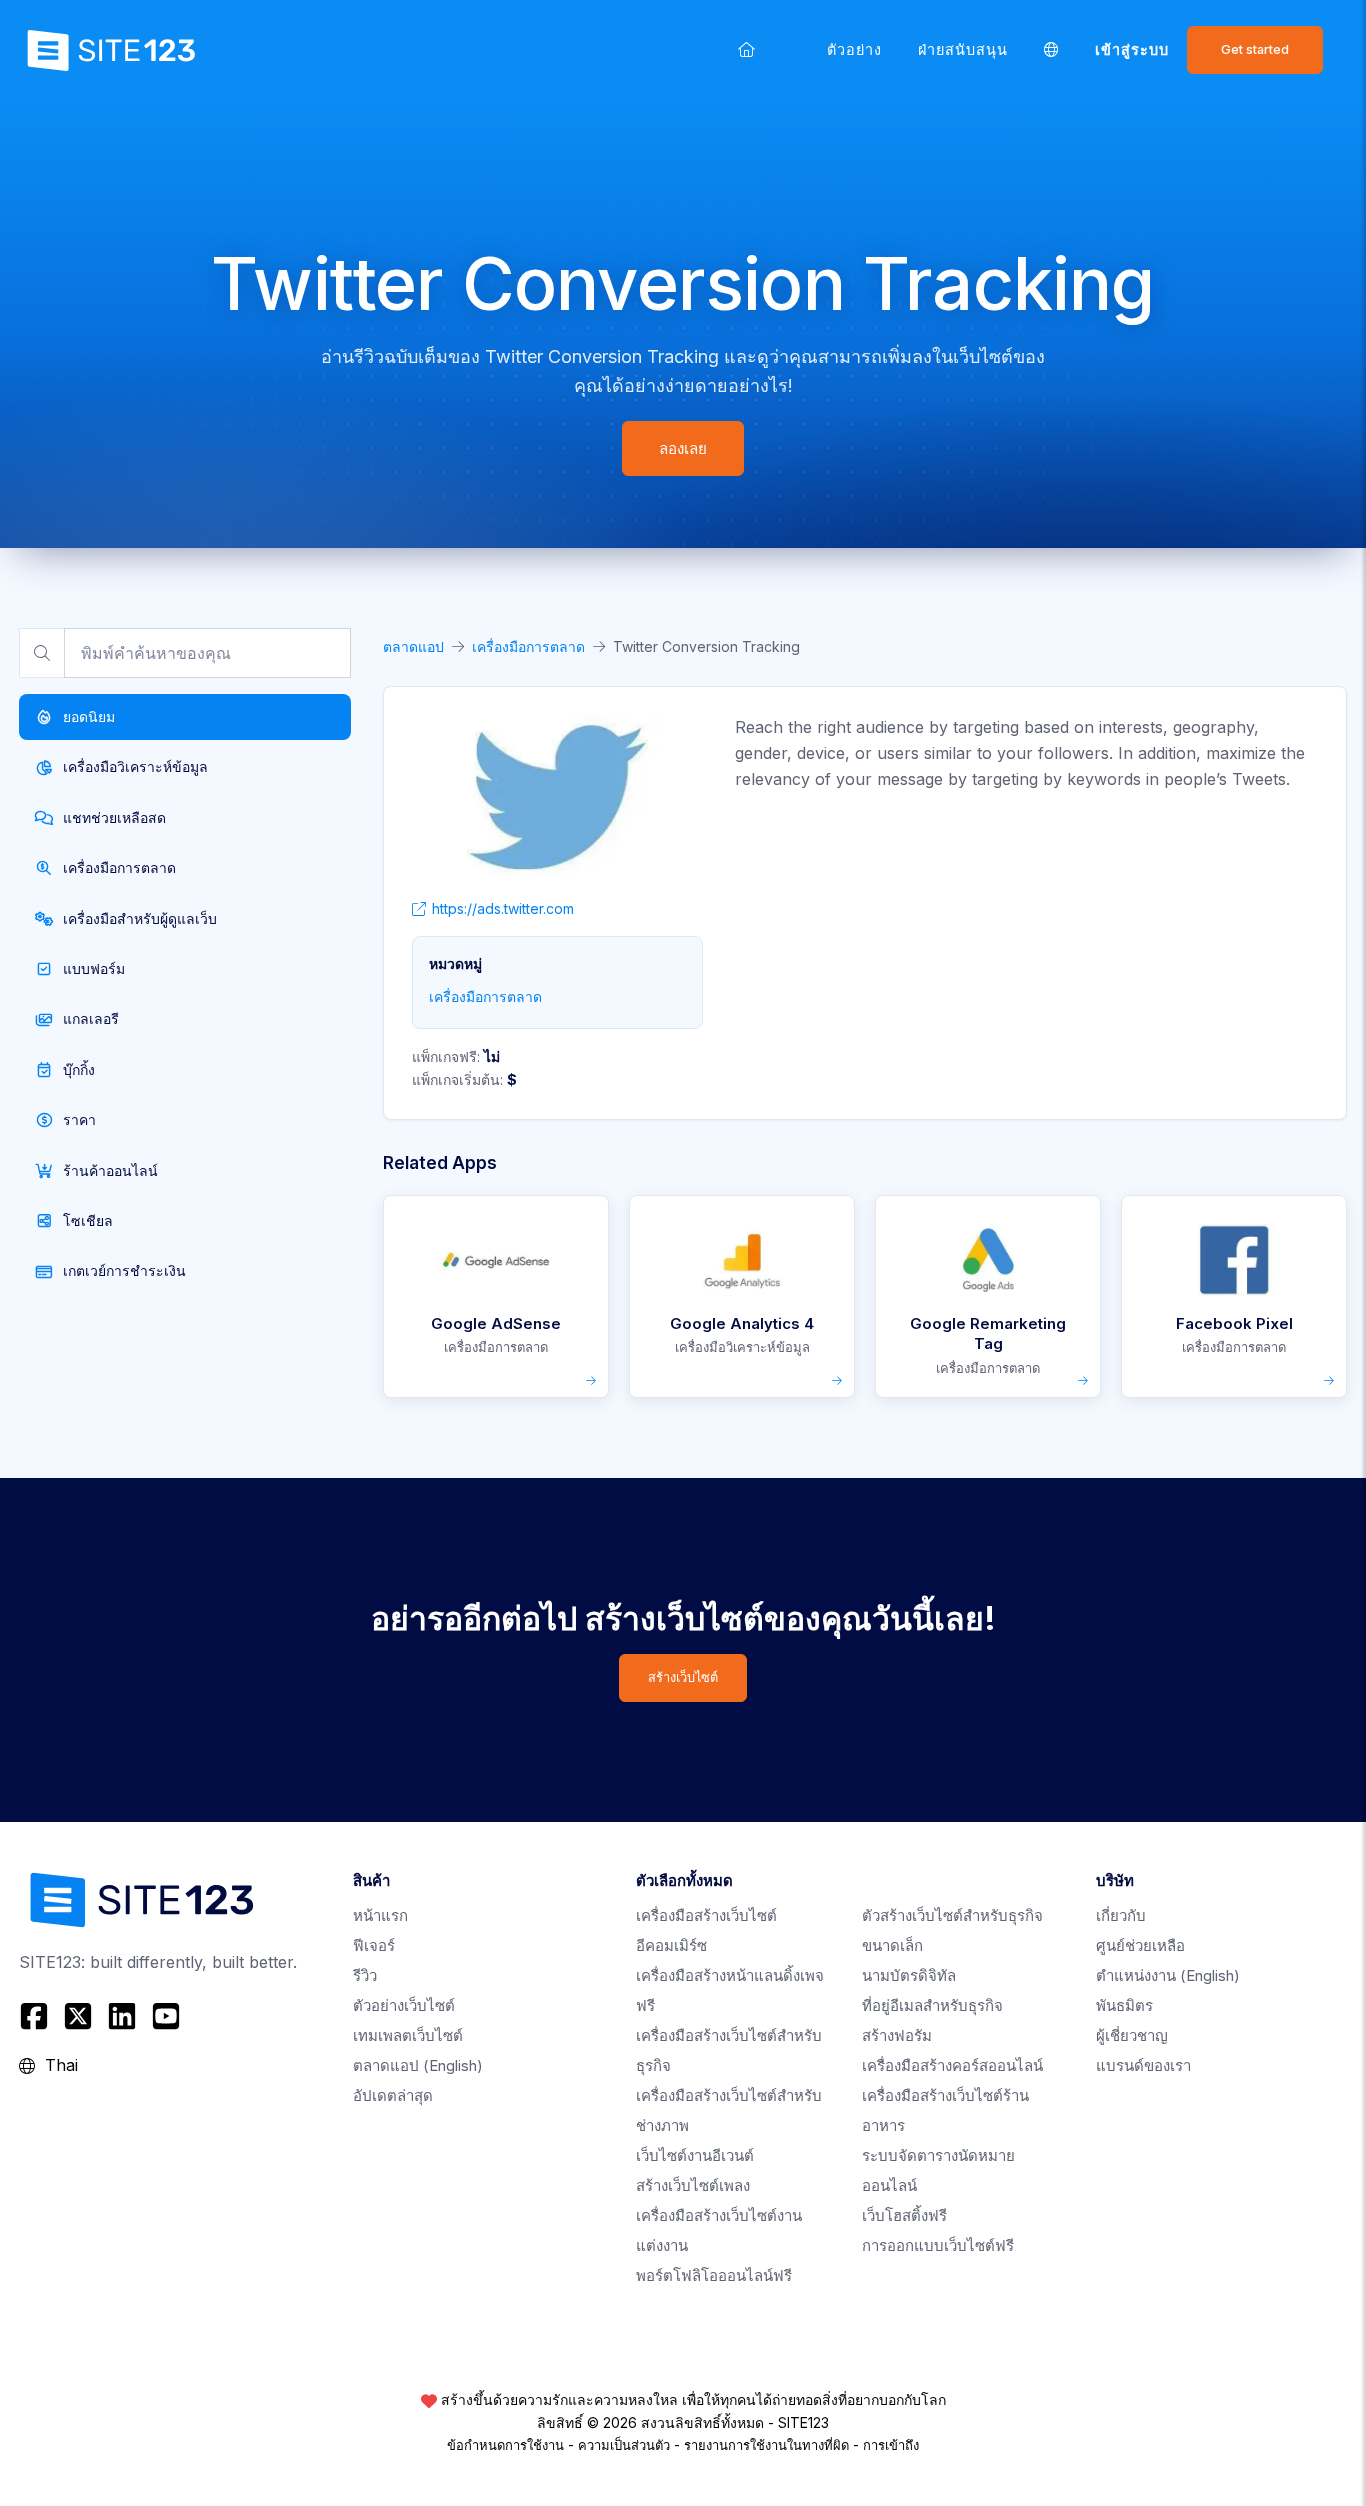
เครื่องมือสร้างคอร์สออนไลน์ (952, 2065)
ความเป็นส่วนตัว (624, 2445)
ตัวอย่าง (854, 49)
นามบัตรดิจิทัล (909, 1975)
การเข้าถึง (891, 2445)
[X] (78, 2016)
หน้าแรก (380, 1915)
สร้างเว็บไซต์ (683, 1677)
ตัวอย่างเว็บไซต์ (404, 2005)
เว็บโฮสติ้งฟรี (904, 2215)
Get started (1255, 49)
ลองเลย (683, 448)
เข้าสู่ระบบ (1132, 49)
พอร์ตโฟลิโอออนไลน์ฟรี (714, 2275)
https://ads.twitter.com (503, 908)
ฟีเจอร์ (374, 1945)
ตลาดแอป (413, 646)
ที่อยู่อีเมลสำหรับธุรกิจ (932, 2005)
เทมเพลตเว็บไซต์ (408, 2035)
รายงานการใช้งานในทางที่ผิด (766, 2445)
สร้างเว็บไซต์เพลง (693, 2185)
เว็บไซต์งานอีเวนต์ (695, 2155)
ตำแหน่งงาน (1168, 1975)
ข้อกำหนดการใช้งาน (505, 2445)
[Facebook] (36, 2016)
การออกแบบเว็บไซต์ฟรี (938, 2245)
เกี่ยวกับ (1121, 1915)
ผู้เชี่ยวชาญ (1132, 2035)
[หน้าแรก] (746, 49)
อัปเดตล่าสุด (393, 2095)
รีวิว (365, 1975)
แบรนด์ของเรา (1143, 2065)
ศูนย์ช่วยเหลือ (1140, 1945)
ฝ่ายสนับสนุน (963, 49)
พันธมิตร (1124, 2005)
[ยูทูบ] (166, 2016)
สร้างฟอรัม (897, 2035)
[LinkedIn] (122, 2016)
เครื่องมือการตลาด (528, 646)
